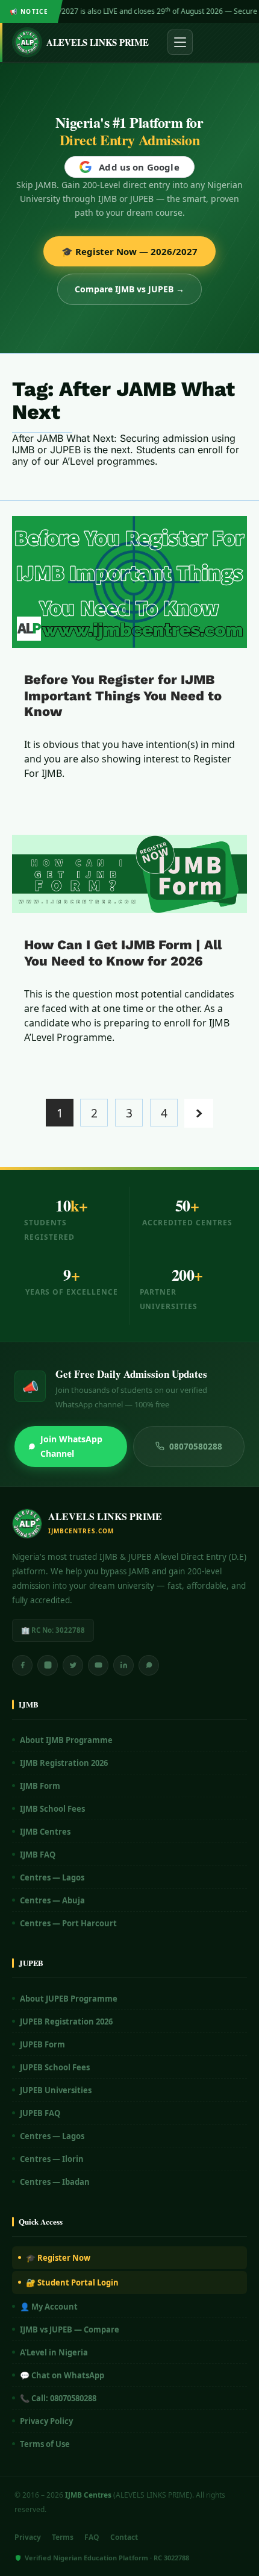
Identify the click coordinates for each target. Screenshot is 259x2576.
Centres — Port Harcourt (68, 1923)
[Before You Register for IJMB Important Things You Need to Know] (129, 582)
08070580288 (196, 1447)
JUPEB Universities (56, 2090)
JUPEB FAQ (40, 2113)
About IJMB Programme (66, 1740)
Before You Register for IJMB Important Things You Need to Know (123, 696)
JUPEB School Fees (55, 2067)
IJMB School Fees (52, 1809)
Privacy (28, 2537)
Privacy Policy (46, 2421)
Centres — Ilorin (52, 2159)
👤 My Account (49, 2307)
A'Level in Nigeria (54, 2352)
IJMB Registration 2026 (64, 1763)
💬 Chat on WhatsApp (62, 2375)
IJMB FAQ (38, 1855)
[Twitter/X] (73, 1665)
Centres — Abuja (52, 1900)
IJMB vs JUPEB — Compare (70, 2329)
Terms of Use (45, 2444)
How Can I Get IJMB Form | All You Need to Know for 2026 (123, 953)
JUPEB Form (42, 2044)
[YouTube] (98, 1665)
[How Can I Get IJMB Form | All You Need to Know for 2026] (129, 874)
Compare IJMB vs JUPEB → (129, 289)
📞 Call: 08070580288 (58, 2398)
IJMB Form (40, 1786)
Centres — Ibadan (55, 2182)
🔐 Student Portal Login (72, 2282)
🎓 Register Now (58, 2258)
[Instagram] (48, 1665)
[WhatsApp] (149, 1665)
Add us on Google (139, 167)
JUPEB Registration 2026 (66, 2022)
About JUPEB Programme (69, 1999)
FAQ (92, 2537)
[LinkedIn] (123, 1665)
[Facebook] (22, 1665)
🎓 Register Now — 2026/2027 (129, 251)
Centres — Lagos (52, 1877)
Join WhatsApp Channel (71, 1446)
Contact (124, 2537)
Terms (63, 2537)
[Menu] (180, 42)
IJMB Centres (45, 1832)
